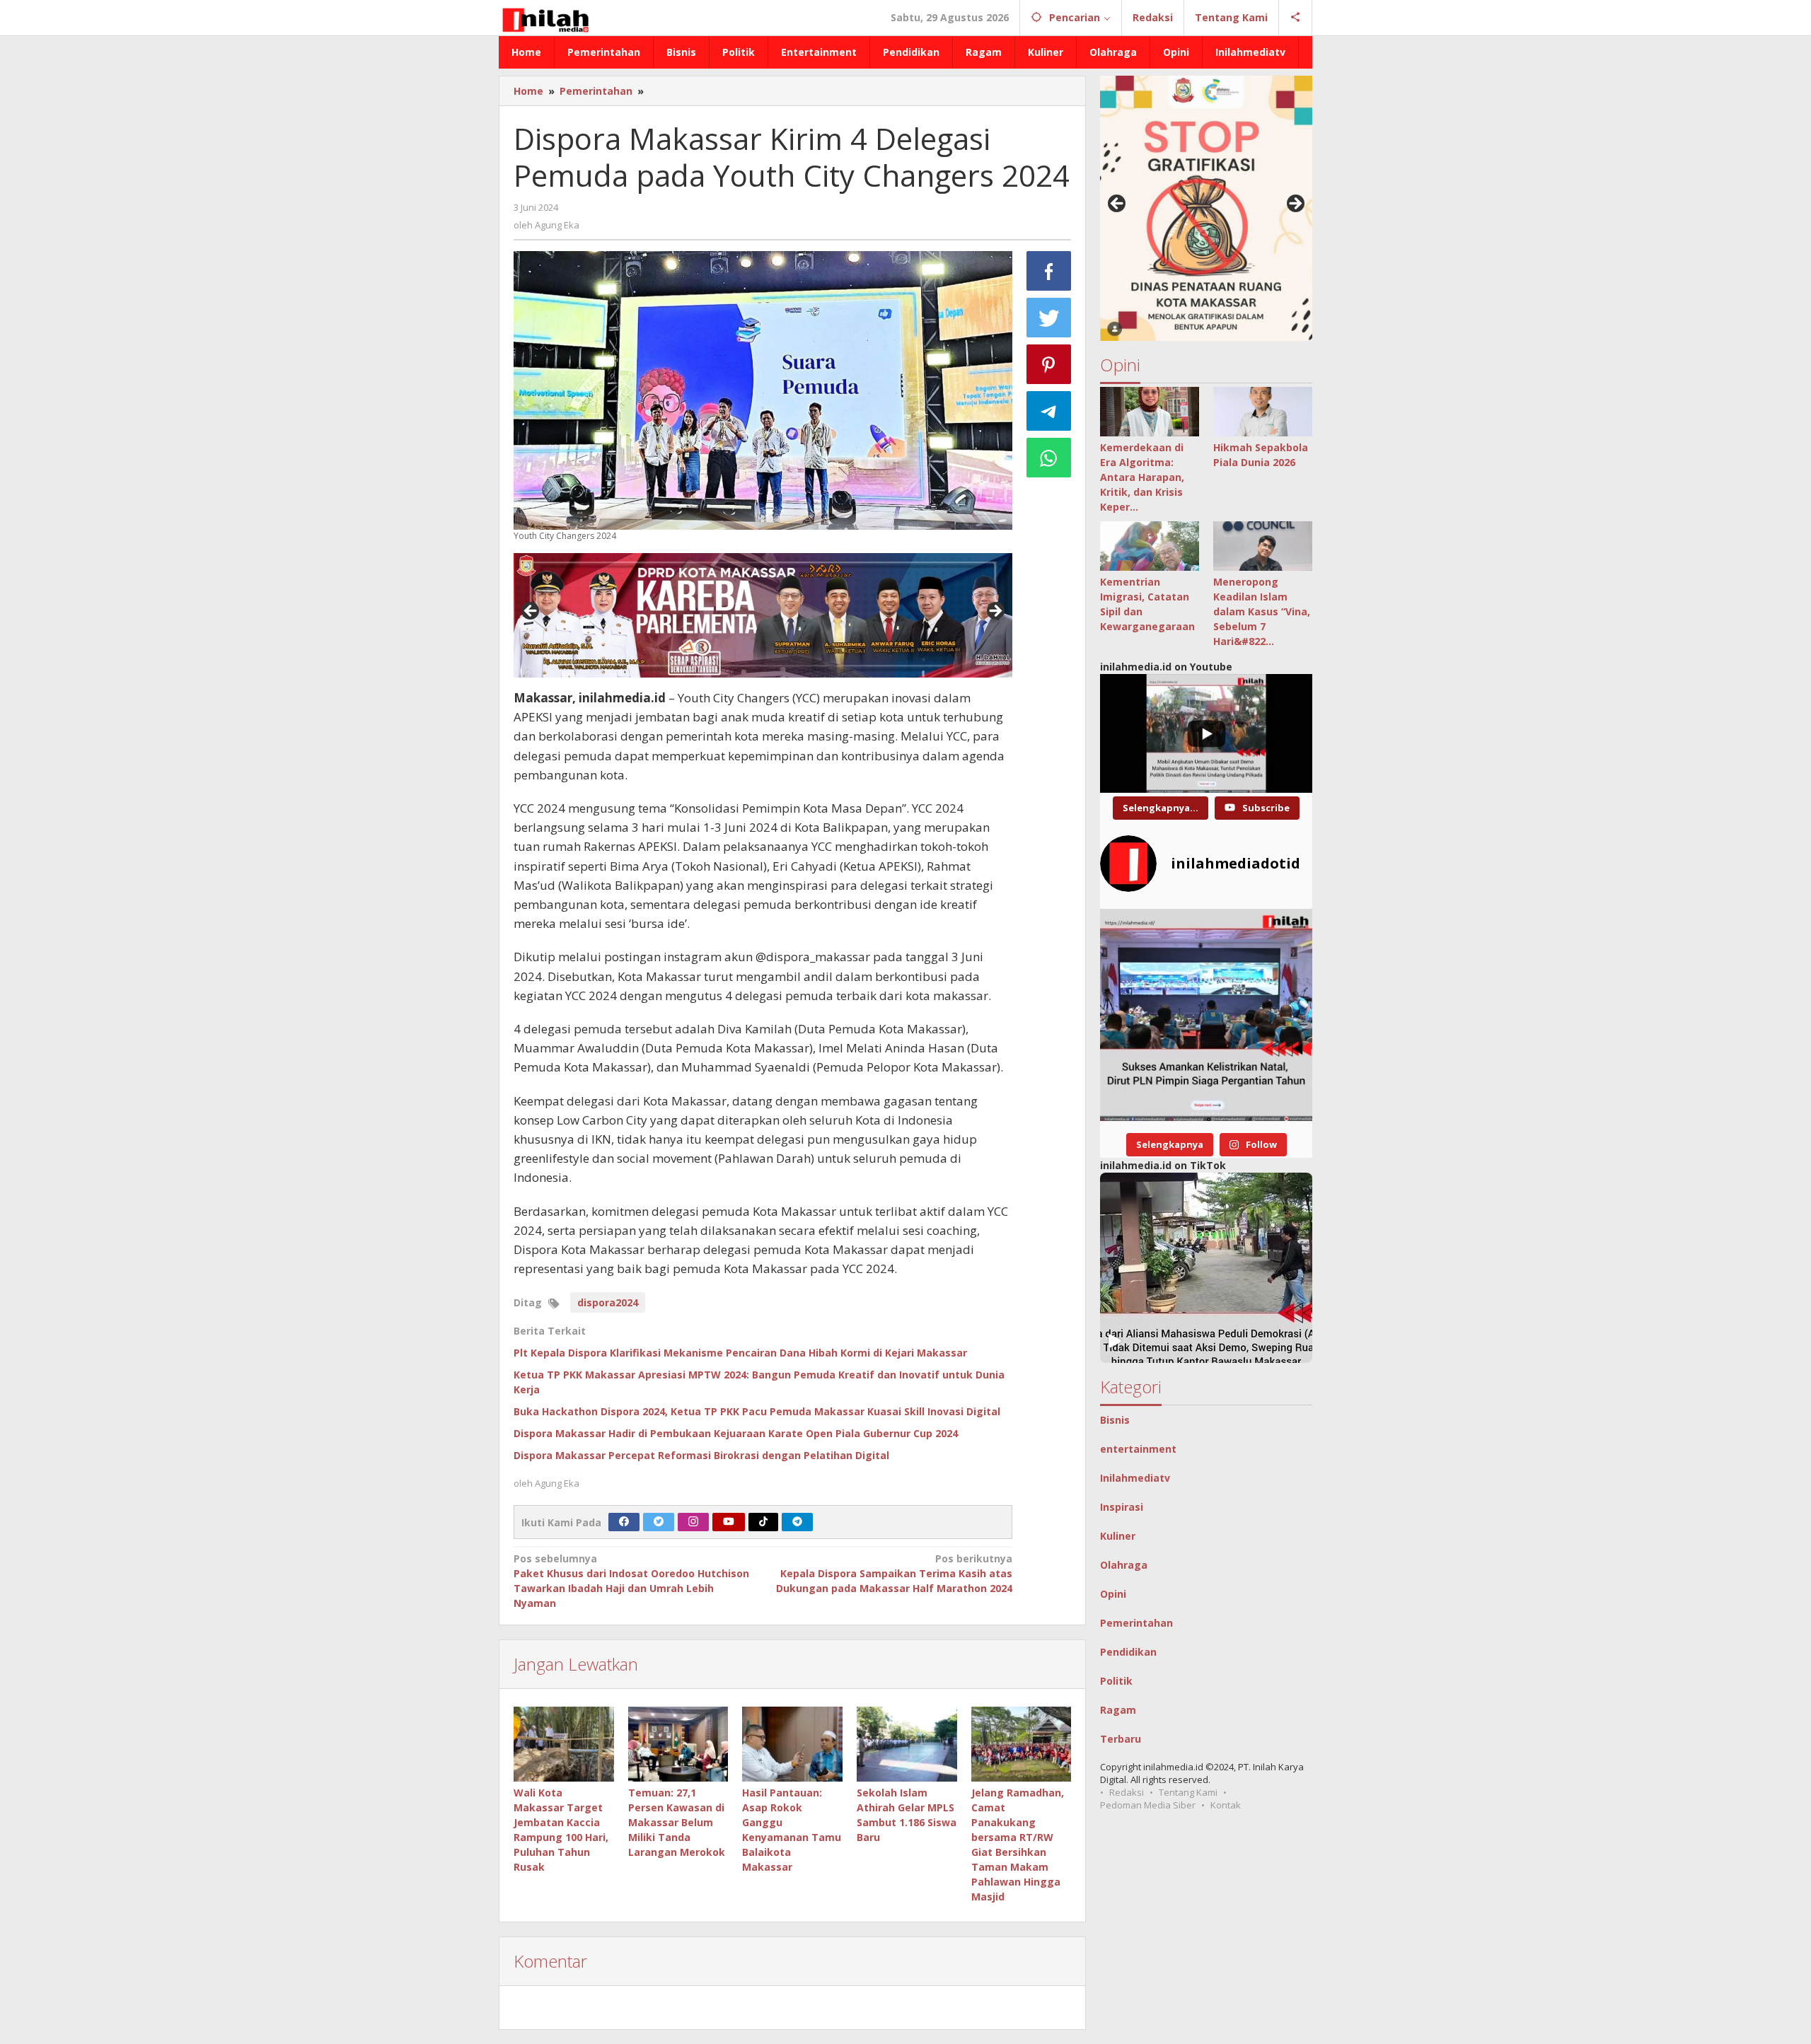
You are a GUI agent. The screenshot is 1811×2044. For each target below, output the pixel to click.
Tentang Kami (1188, 1792)
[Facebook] (624, 1522)
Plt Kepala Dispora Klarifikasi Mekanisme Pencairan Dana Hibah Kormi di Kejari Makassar (740, 1353)
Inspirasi (1122, 1507)
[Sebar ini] (1049, 271)
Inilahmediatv (1135, 1478)
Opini (1113, 1594)
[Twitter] (659, 1522)
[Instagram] (693, 1522)
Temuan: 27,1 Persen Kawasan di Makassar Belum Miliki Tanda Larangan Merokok (677, 1822)
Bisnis (1115, 1420)
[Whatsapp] (1049, 458)
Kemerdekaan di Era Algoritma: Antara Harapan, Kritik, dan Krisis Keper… (1142, 477)
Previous (531, 612)
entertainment (1138, 1449)
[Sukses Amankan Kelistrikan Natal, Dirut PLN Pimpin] (1206, 1015)
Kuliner (1118, 1536)
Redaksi (1127, 1792)
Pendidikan (1128, 1652)
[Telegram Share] (1049, 411)
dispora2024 (608, 1302)
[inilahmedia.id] (545, 17)
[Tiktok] (763, 1522)
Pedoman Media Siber (1148, 1805)
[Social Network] (1296, 18)
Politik (1116, 1681)
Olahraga (1124, 1565)
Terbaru (1121, 1739)
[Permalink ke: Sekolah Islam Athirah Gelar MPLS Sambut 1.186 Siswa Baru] (907, 1744)
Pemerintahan (1136, 1623)
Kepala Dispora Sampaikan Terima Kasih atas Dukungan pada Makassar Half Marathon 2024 (894, 1573)
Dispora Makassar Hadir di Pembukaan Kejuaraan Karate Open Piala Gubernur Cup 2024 (736, 1433)
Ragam (1118, 1710)
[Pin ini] (1049, 364)
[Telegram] (797, 1522)
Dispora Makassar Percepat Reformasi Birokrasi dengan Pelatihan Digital (701, 1455)
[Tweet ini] (1049, 318)
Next (995, 612)
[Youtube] (729, 1522)
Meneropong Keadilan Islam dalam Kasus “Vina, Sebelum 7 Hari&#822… (1262, 611)
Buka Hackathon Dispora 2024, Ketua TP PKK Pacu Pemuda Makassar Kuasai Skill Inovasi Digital (757, 1411)
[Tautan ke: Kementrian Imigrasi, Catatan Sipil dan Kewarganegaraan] (1150, 546)
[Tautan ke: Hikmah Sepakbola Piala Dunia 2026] (1263, 412)
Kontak (1226, 1805)
